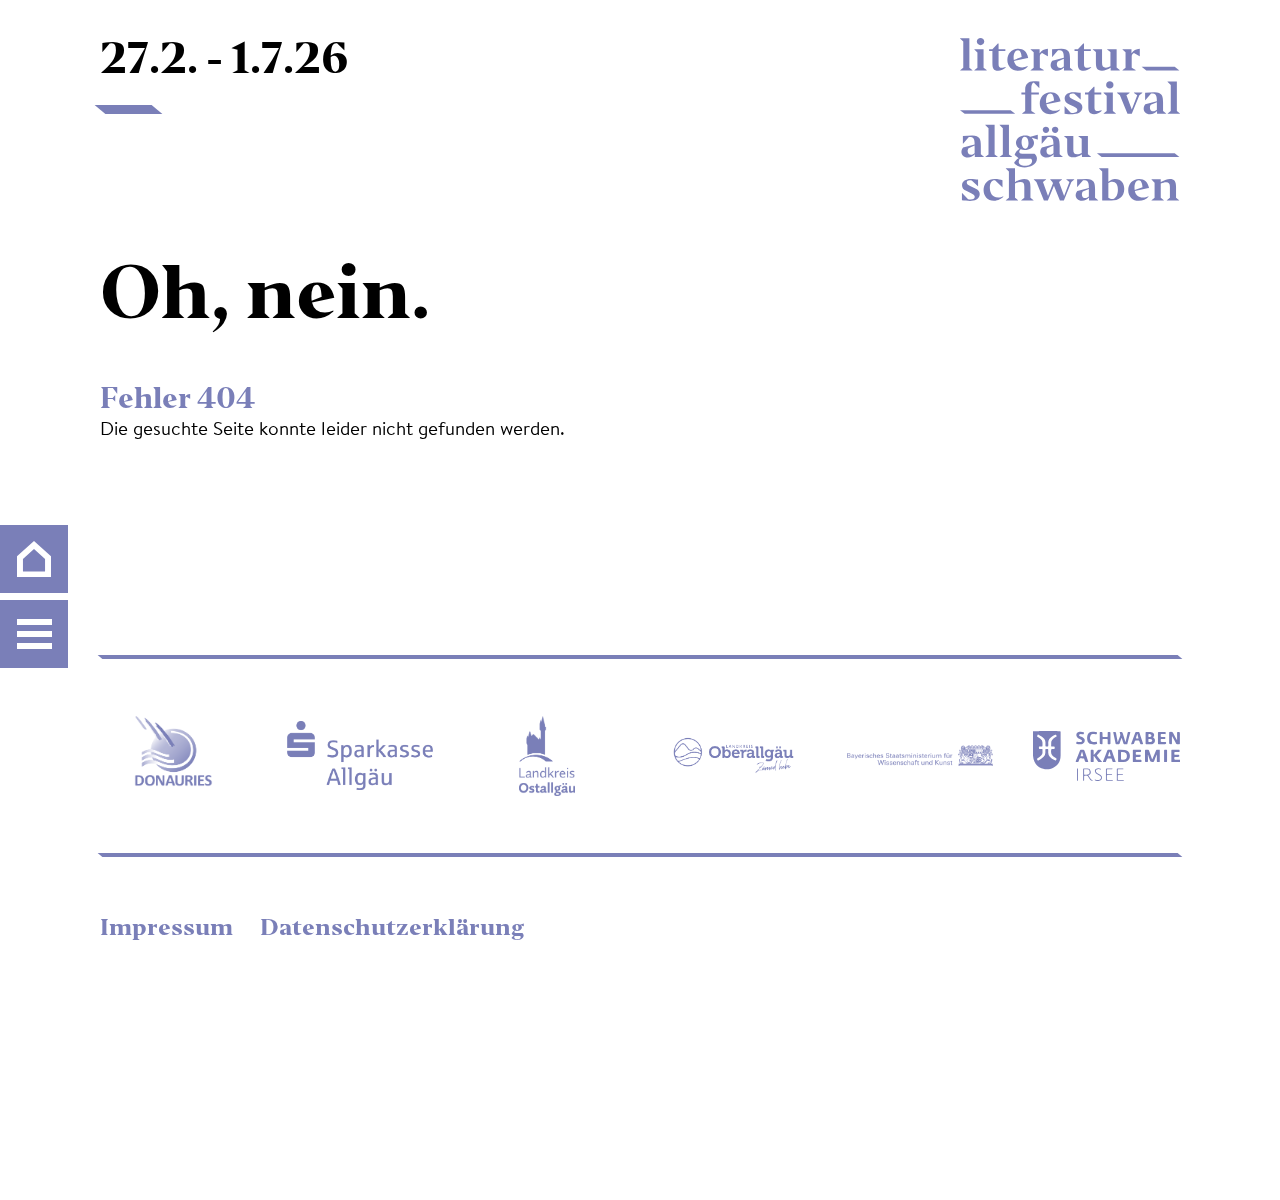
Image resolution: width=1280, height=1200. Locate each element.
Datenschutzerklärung (392, 929)
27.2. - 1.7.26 (224, 62)
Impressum (169, 929)
